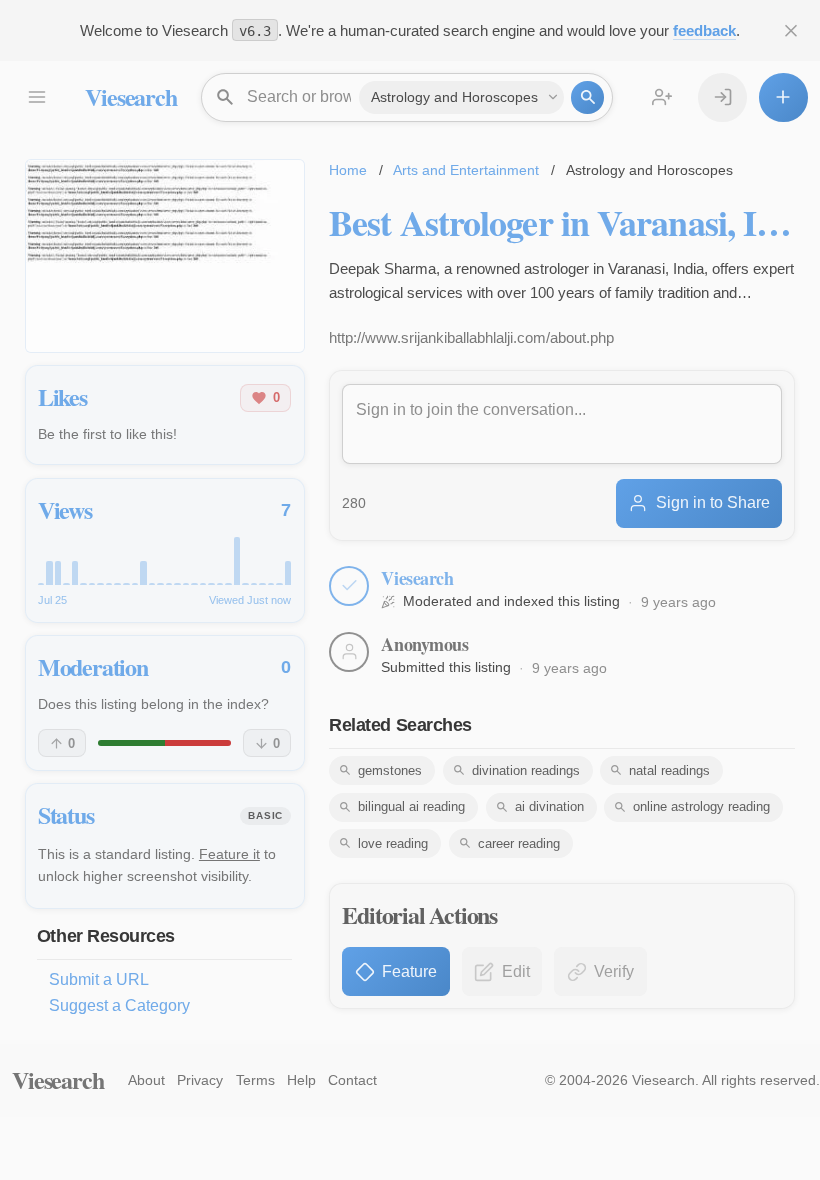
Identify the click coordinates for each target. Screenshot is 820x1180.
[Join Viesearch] (662, 97)
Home (348, 170)
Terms (255, 1080)
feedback (704, 30)
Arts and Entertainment (466, 170)
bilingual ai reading (411, 806)
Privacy (200, 1080)
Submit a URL (99, 979)
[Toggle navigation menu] (36, 97)
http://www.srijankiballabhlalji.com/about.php (471, 337)
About (146, 1080)
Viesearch (130, 96)
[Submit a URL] (783, 97)
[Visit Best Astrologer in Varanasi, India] (165, 256)
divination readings (526, 770)
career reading (519, 843)
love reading (393, 843)
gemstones (390, 770)
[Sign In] (722, 97)
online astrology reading (701, 806)
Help (301, 1080)
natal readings (669, 770)
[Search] (587, 97)
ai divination (549, 806)
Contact (352, 1080)
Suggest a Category (119, 1005)
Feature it (229, 854)
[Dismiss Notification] (791, 30)
